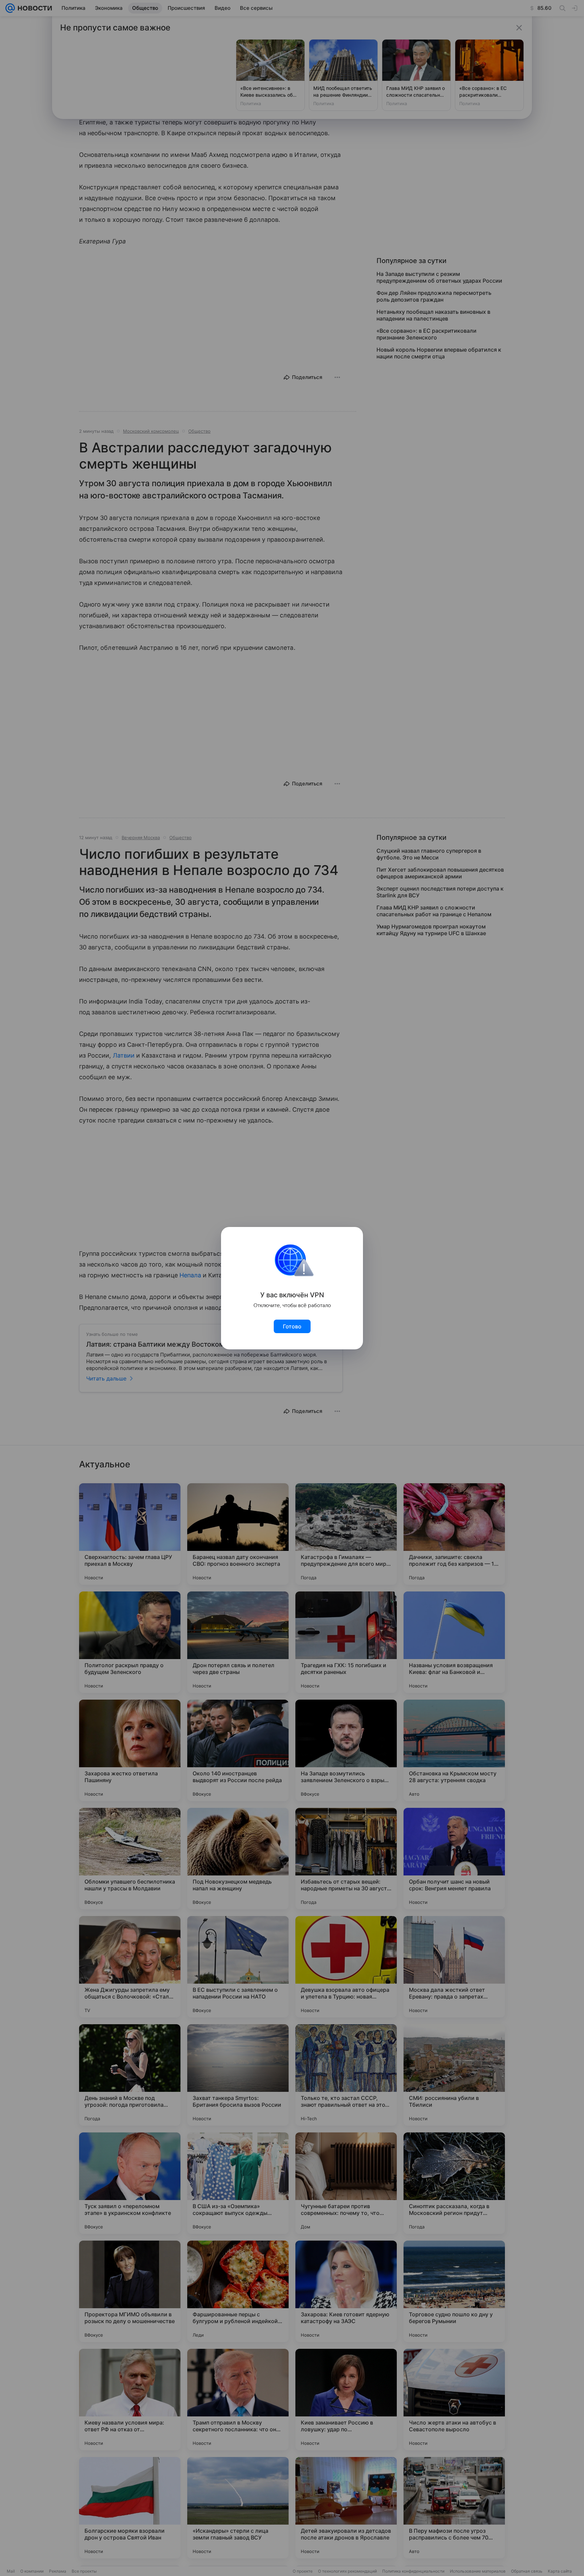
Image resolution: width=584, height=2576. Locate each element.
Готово (292, 1326)
